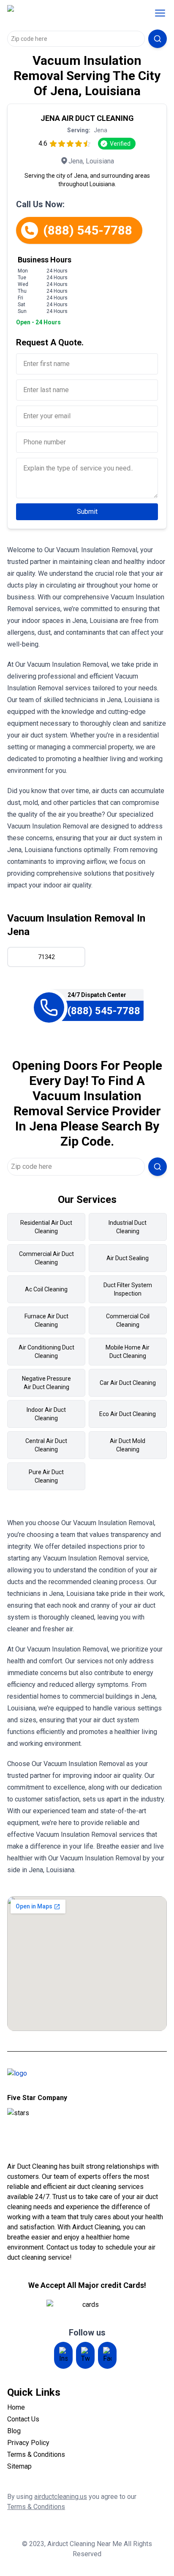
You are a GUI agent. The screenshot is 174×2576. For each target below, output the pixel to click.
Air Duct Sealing (128, 1258)
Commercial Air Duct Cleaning (46, 1258)
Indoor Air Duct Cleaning (46, 1414)
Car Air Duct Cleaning (128, 1383)
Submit (87, 512)
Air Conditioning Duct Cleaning (46, 1352)
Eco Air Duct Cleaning (128, 1414)
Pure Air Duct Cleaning (46, 1476)
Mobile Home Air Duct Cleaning (128, 1352)
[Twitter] (85, 2355)
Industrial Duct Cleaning (128, 1227)
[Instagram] (63, 2355)
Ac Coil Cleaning (46, 1289)
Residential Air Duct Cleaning (46, 1227)
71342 (46, 957)
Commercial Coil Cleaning (128, 1320)
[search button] (158, 39)
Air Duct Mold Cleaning (128, 1445)
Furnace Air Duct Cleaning (46, 1320)
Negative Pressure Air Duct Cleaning (46, 1383)
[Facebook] (107, 2355)
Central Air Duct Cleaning (46, 1445)
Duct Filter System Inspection (128, 1289)
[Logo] (61, 13)
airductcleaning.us (61, 2497)
